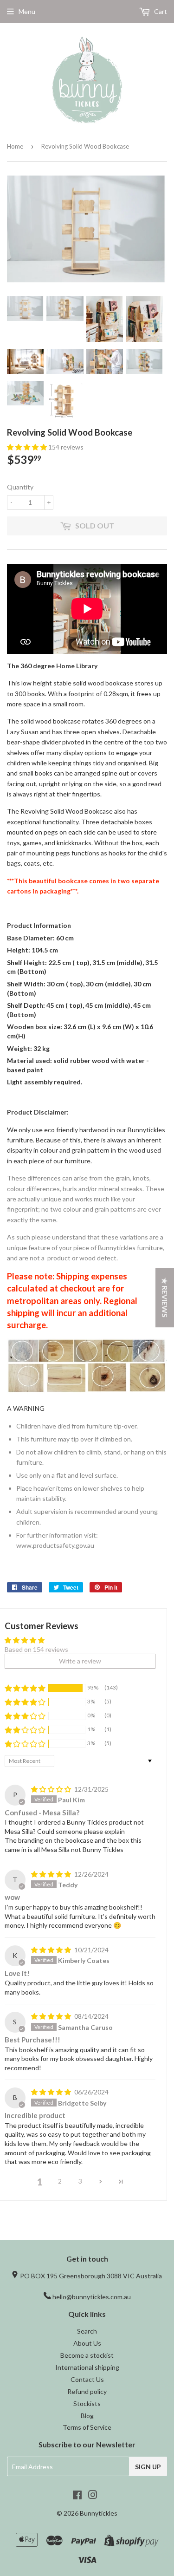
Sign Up (148, 2467)
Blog (87, 2416)
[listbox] (87, 1301)
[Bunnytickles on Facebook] (77, 2496)
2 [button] (60, 2181)
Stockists (87, 2403)
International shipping (87, 2367)
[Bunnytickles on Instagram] (93, 2496)
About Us (87, 2343)
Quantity (20, 487)
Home (15, 146)
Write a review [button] (80, 1661)
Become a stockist (87, 2355)
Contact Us (87, 2379)
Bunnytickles (99, 2513)
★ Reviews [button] (165, 1298)
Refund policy (87, 2391)
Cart (160, 11)
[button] (28, 447)
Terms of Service (87, 2427)
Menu (27, 11)
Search (87, 2331)
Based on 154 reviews (36, 1649)
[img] (52, 1789)
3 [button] (80, 2181)
